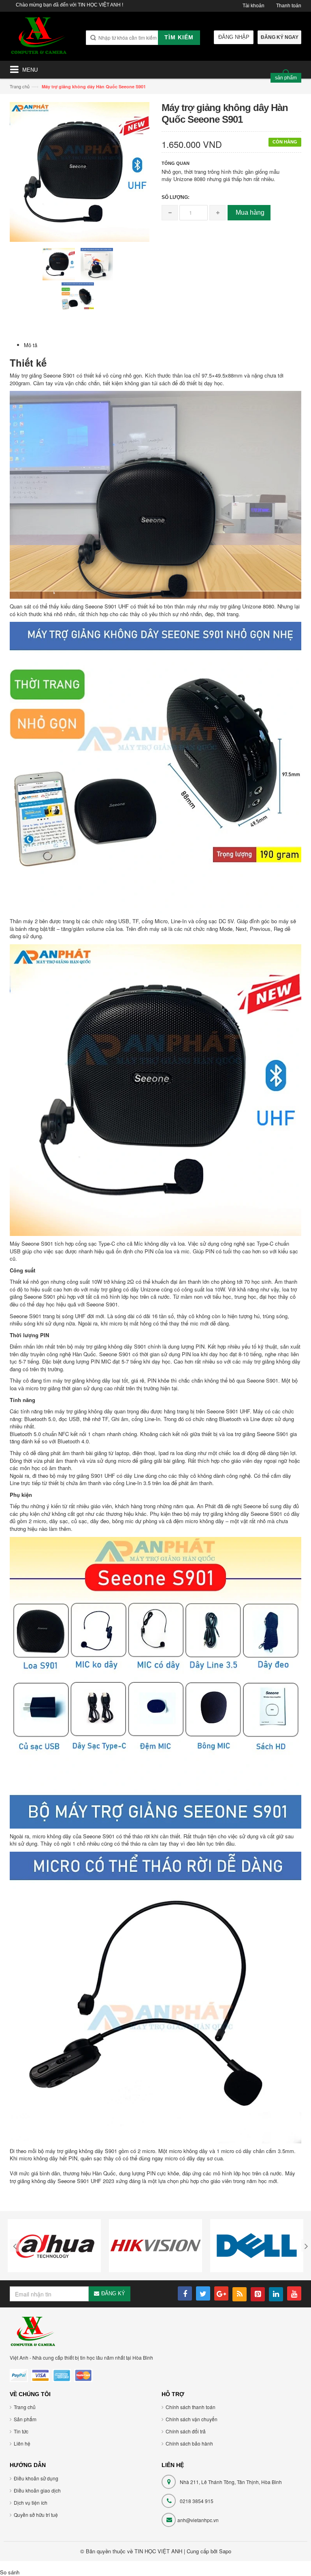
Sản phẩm (25, 2419)
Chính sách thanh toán (191, 2407)
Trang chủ (20, 86)
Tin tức (21, 2431)
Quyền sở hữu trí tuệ (36, 2515)
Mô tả (31, 345)
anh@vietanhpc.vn (198, 2520)
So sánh (10, 2572)
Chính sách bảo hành (189, 2443)
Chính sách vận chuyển (192, 2419)
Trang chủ (25, 2407)
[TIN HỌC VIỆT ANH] (39, 38)
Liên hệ (22, 2443)
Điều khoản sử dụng (36, 2478)
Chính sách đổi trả (186, 2431)
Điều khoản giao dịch (37, 2490)
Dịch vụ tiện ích (31, 2502)
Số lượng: (176, 197)
